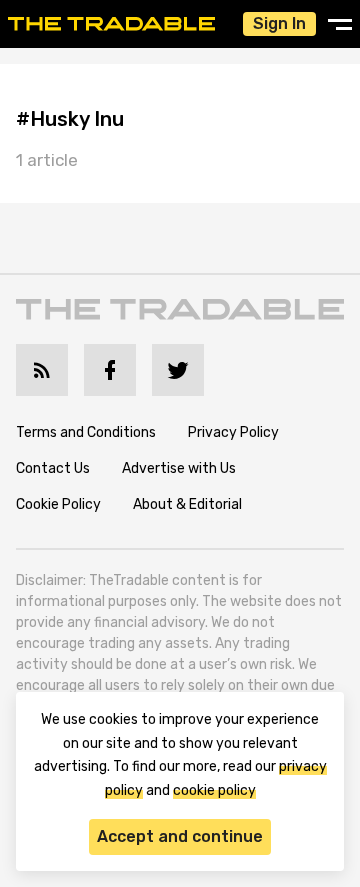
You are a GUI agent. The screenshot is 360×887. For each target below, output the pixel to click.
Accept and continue (180, 836)
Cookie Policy (58, 504)
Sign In (279, 23)
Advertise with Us (179, 468)
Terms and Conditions (86, 432)
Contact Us (53, 468)
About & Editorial (187, 504)
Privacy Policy (233, 432)
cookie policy (214, 790)
